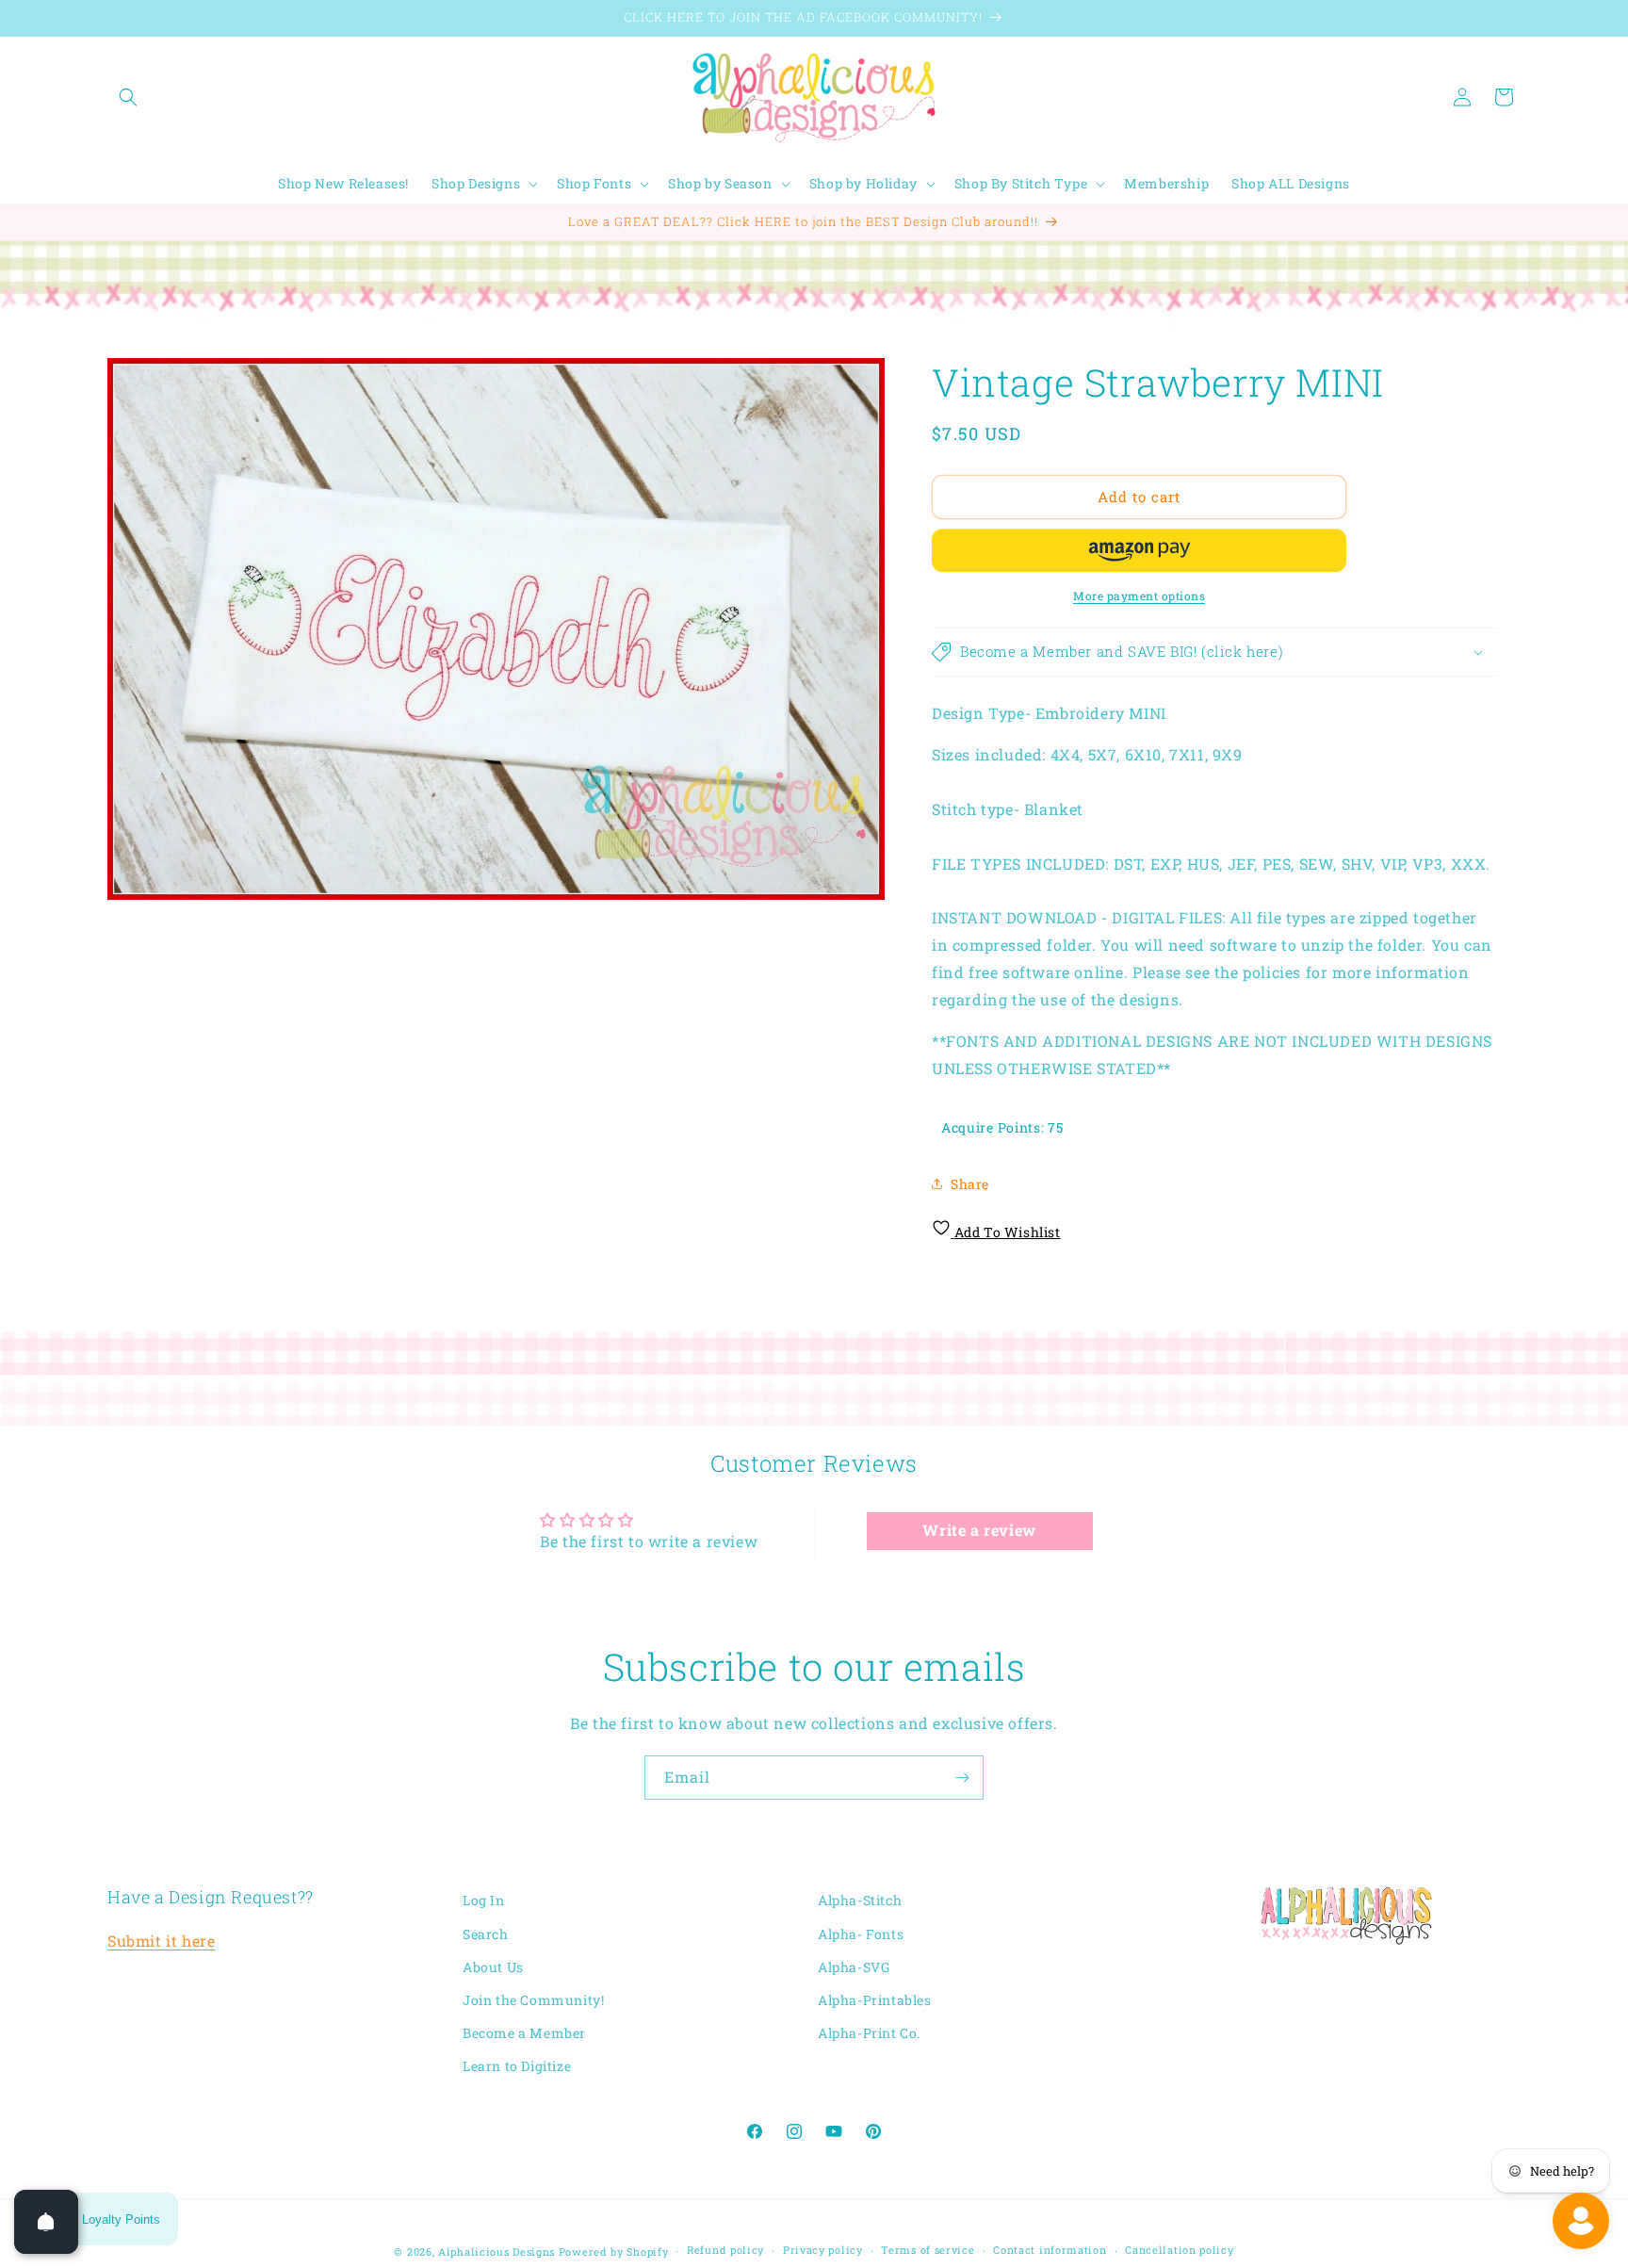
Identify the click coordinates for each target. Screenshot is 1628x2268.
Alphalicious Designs (497, 2252)
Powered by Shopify (614, 2252)
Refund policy (725, 2250)
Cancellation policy (1179, 2250)
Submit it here (161, 1941)
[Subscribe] (962, 1778)
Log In (484, 1900)
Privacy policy (823, 2250)
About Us (493, 1967)
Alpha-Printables (875, 2000)
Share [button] (970, 1184)
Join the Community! (533, 2000)
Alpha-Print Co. (869, 2033)
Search (486, 1934)
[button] (128, 97)
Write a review (979, 1531)
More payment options (1139, 596)
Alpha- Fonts (861, 1934)
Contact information (1050, 2250)
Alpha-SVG (854, 1967)
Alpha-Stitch (860, 1900)
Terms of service (928, 2250)
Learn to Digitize (517, 2066)
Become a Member (524, 2033)
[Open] (46, 2222)
